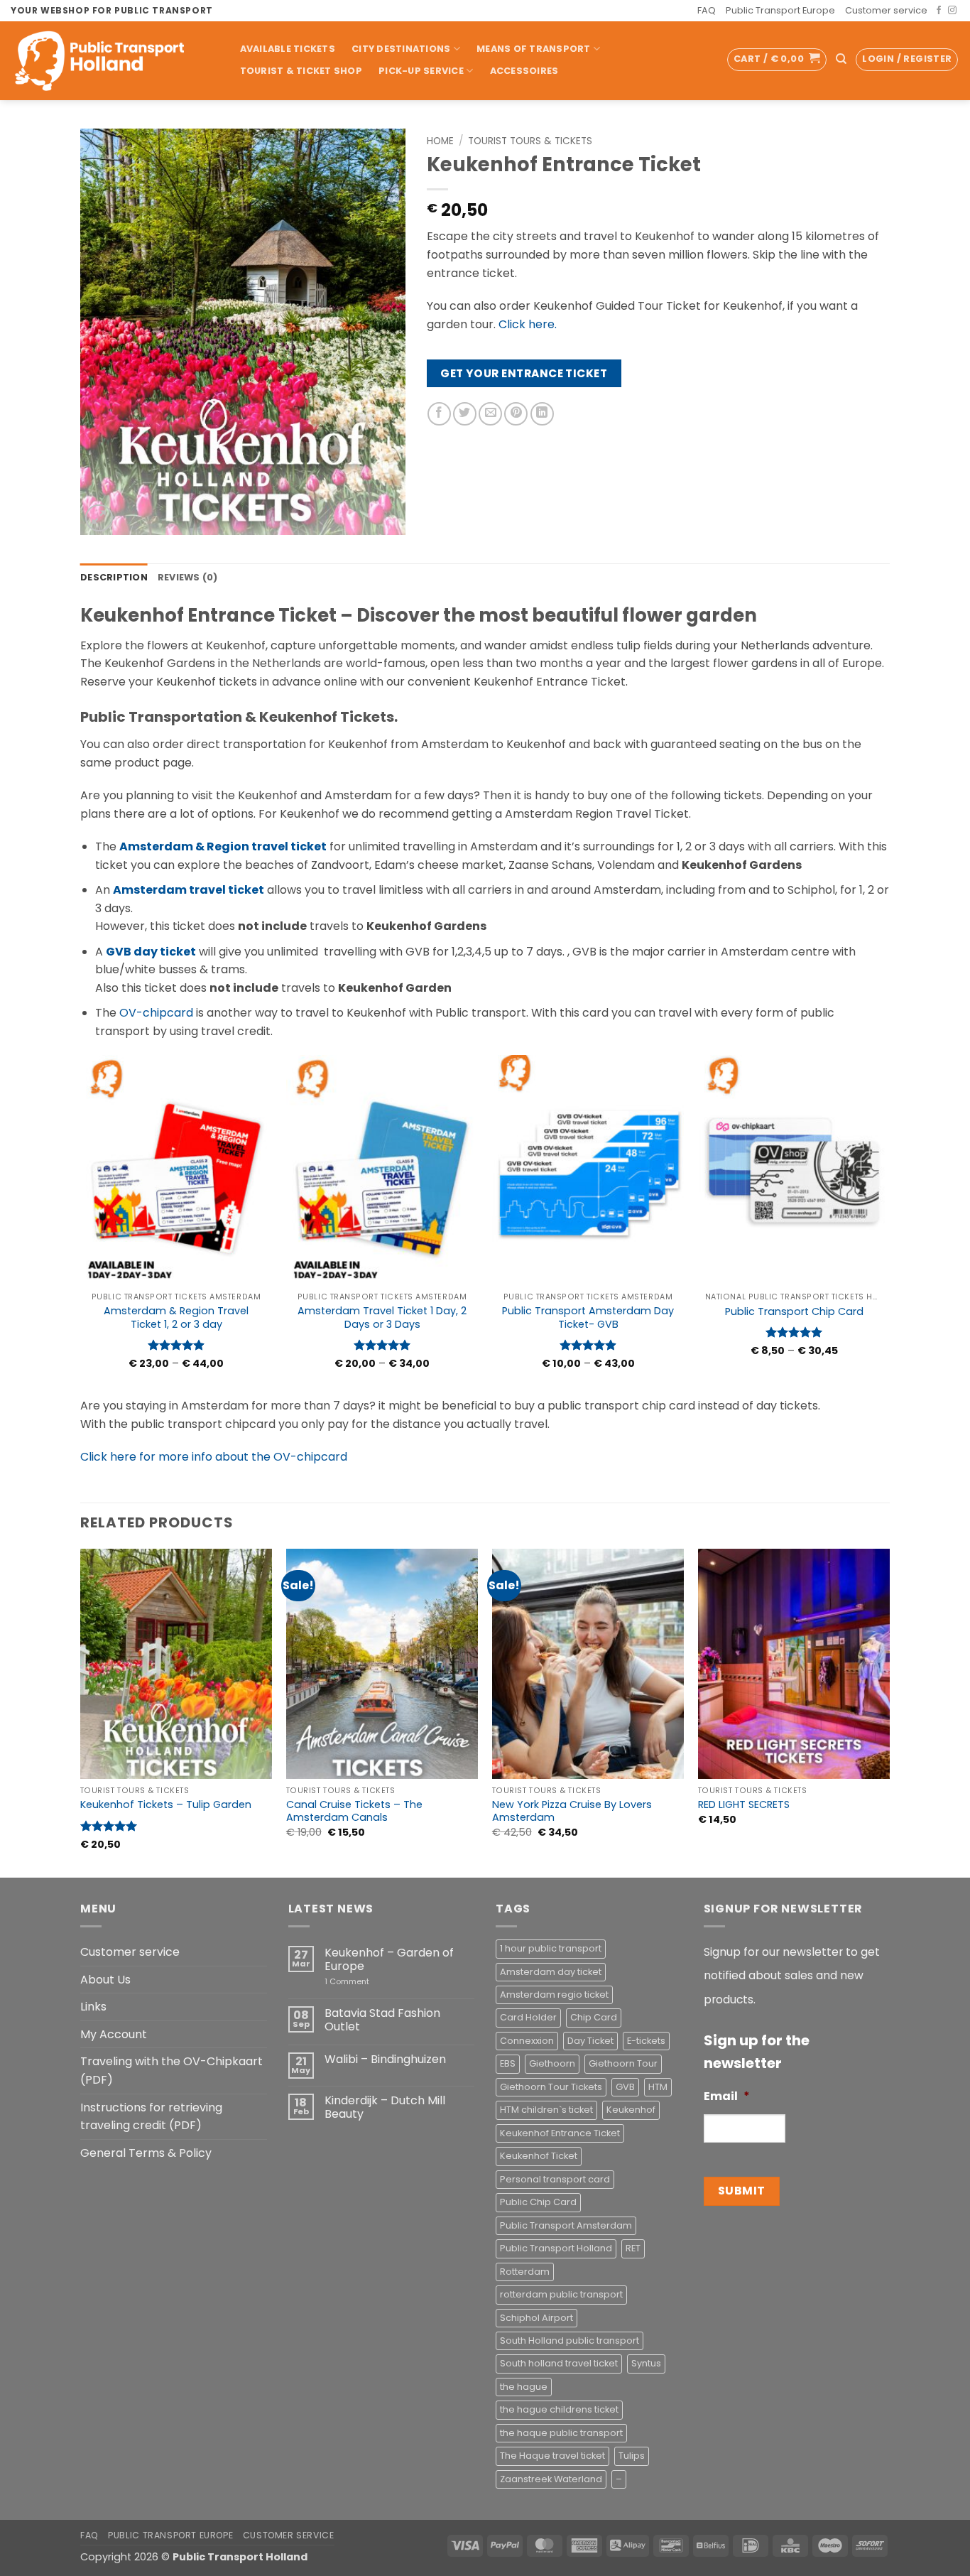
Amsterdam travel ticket (189, 890)
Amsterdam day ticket (551, 1972)
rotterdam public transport (561, 2294)
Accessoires (524, 71)
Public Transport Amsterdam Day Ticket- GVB (588, 1317)
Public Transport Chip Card (794, 1312)
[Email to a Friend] (490, 414)
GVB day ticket (151, 952)
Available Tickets (288, 49)
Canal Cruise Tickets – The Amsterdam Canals (354, 1811)
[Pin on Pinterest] (516, 414)
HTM (658, 2087)
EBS (508, 2063)
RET (633, 2248)
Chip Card (594, 2017)
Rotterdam (525, 2272)
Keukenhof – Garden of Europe (389, 1959)
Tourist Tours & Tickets (530, 141)
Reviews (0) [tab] (188, 577)
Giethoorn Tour (623, 2063)
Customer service (886, 10)
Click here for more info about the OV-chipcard (214, 1457)
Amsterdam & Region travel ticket (223, 846)
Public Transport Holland (556, 2248)
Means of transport (534, 49)
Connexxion (527, 2041)
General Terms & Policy (146, 2153)
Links (93, 2007)
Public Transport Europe (780, 10)
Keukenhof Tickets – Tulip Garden (166, 1805)
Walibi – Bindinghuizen (385, 2059)
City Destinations (401, 49)
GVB (625, 2087)
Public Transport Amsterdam (566, 2225)
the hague (524, 2387)
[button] (777, 60)
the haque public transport (561, 2433)
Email (727, 2097)
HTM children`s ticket (546, 2110)
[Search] (841, 59)
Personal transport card (555, 2179)
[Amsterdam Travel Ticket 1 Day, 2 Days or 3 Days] (382, 1170)
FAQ (707, 10)
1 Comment (367, 1982)
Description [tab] (114, 577)
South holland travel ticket (559, 2363)
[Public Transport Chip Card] (794, 1170)
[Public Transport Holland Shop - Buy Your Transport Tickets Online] (110, 61)
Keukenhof (631, 2110)
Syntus (646, 2363)
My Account (114, 2034)
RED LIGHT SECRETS (744, 1805)
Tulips (632, 2456)
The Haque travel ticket (552, 2456)
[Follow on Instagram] (952, 11)
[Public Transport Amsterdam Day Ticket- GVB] (588, 1170)
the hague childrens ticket (559, 2409)
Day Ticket (590, 2041)
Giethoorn (552, 2063)
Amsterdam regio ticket (554, 1995)
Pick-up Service (421, 71)
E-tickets (646, 2041)
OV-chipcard (156, 1013)
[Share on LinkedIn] (542, 414)
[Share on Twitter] (465, 414)
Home (440, 141)
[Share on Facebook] (439, 414)
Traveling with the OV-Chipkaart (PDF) (171, 2071)
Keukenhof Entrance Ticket (560, 2133)
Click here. (528, 324)
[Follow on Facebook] (939, 11)
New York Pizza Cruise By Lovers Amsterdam (572, 1811)
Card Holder (528, 2017)
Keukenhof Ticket (539, 2156)
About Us (105, 1980)
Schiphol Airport (536, 2318)
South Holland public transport (570, 2340)
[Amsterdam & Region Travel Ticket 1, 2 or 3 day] (176, 1170)
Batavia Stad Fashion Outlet (382, 2020)
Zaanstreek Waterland (551, 2479)
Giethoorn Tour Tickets (551, 2087)
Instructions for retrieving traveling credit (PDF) (151, 2117)
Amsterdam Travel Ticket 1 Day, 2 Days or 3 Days (382, 1317)
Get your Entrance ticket (524, 373)
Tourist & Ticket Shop (301, 71)
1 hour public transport (551, 1948)
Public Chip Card (538, 2202)
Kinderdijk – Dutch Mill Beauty (385, 2107)
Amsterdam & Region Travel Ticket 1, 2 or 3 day (176, 1317)
